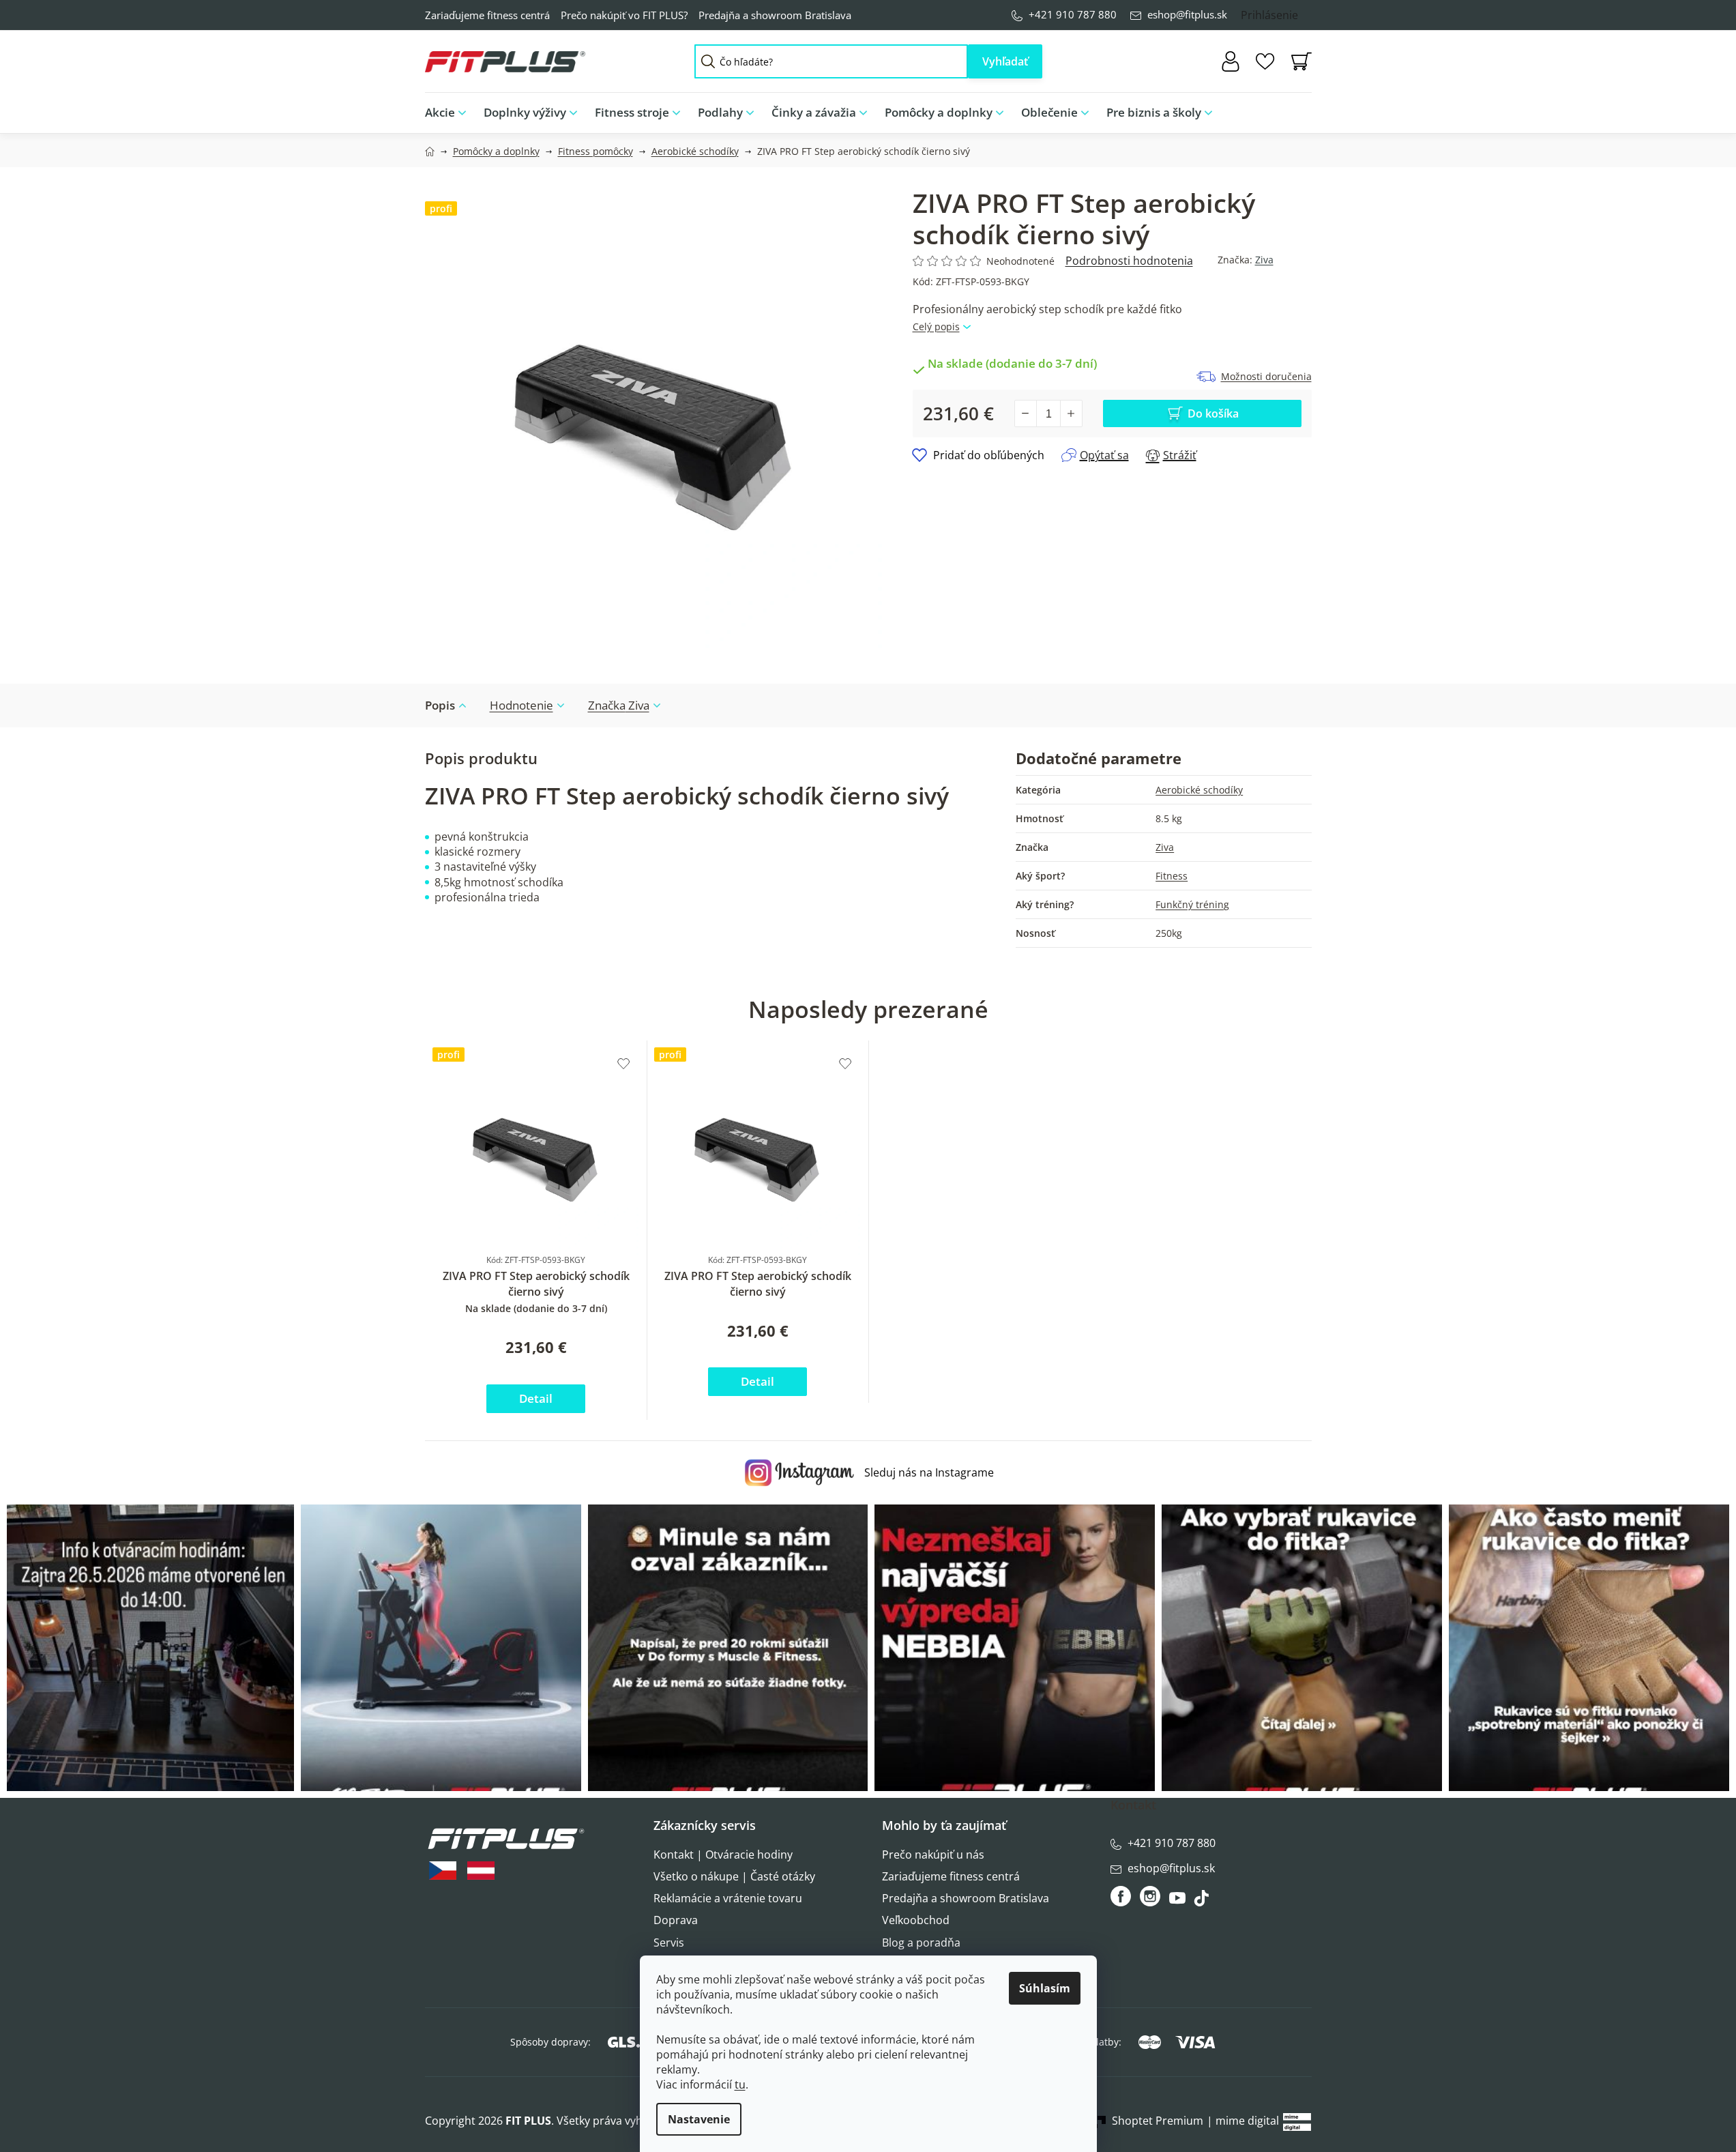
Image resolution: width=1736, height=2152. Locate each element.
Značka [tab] (619, 705)
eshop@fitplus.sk (1187, 14)
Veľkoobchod (916, 1920)
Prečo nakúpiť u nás (933, 1855)
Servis (669, 1943)
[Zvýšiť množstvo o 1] (1071, 413)
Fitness (1172, 876)
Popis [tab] (440, 705)
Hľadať (1005, 61)
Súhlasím (1045, 1988)
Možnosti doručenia (1266, 376)
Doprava (676, 1920)
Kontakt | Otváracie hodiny (723, 1855)
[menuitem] (450, 113)
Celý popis (936, 326)
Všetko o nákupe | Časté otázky (734, 1876)
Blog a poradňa (921, 1943)
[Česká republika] (443, 1871)
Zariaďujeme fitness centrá (487, 15)
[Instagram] (1150, 1896)
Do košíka (1213, 413)
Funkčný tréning (1192, 904)
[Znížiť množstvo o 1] (1026, 413)
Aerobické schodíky (1199, 790)
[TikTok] (1203, 1902)
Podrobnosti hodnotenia (1129, 261)
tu (740, 2084)
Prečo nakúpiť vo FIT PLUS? (624, 15)
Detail (536, 1398)
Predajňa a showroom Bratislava (775, 15)
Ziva (1264, 260)
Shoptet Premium (1158, 2121)
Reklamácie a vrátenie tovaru (728, 1898)
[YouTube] (1179, 1902)
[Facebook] (1122, 1896)
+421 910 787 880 (1073, 14)
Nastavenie (699, 2119)
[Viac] (1290, 109)
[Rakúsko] (481, 1871)
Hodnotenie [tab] (521, 705)
